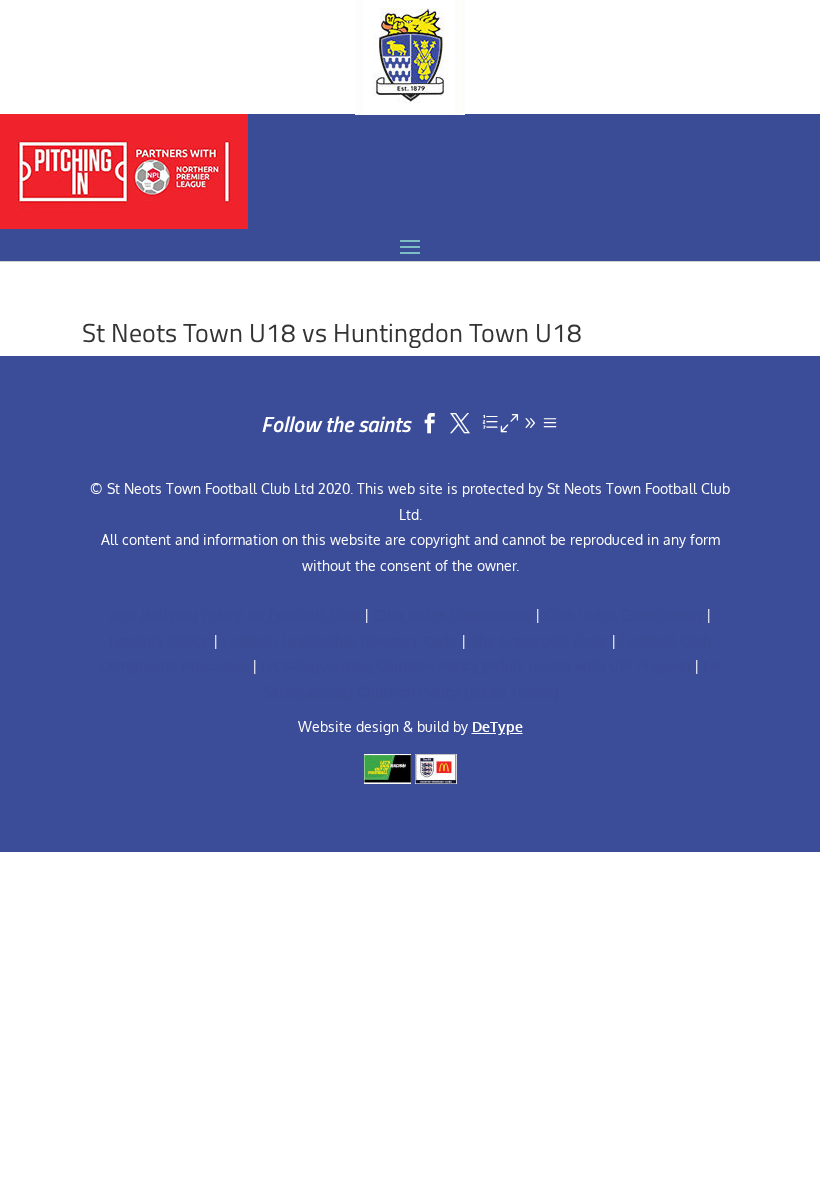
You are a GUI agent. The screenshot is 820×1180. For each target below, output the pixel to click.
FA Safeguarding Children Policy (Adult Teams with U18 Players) (475, 665)
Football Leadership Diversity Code (339, 640)
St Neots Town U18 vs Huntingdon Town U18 (332, 332)
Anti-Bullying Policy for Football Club (234, 614)
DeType (497, 726)
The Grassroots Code (538, 640)
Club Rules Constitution (452, 614)
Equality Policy (159, 640)
